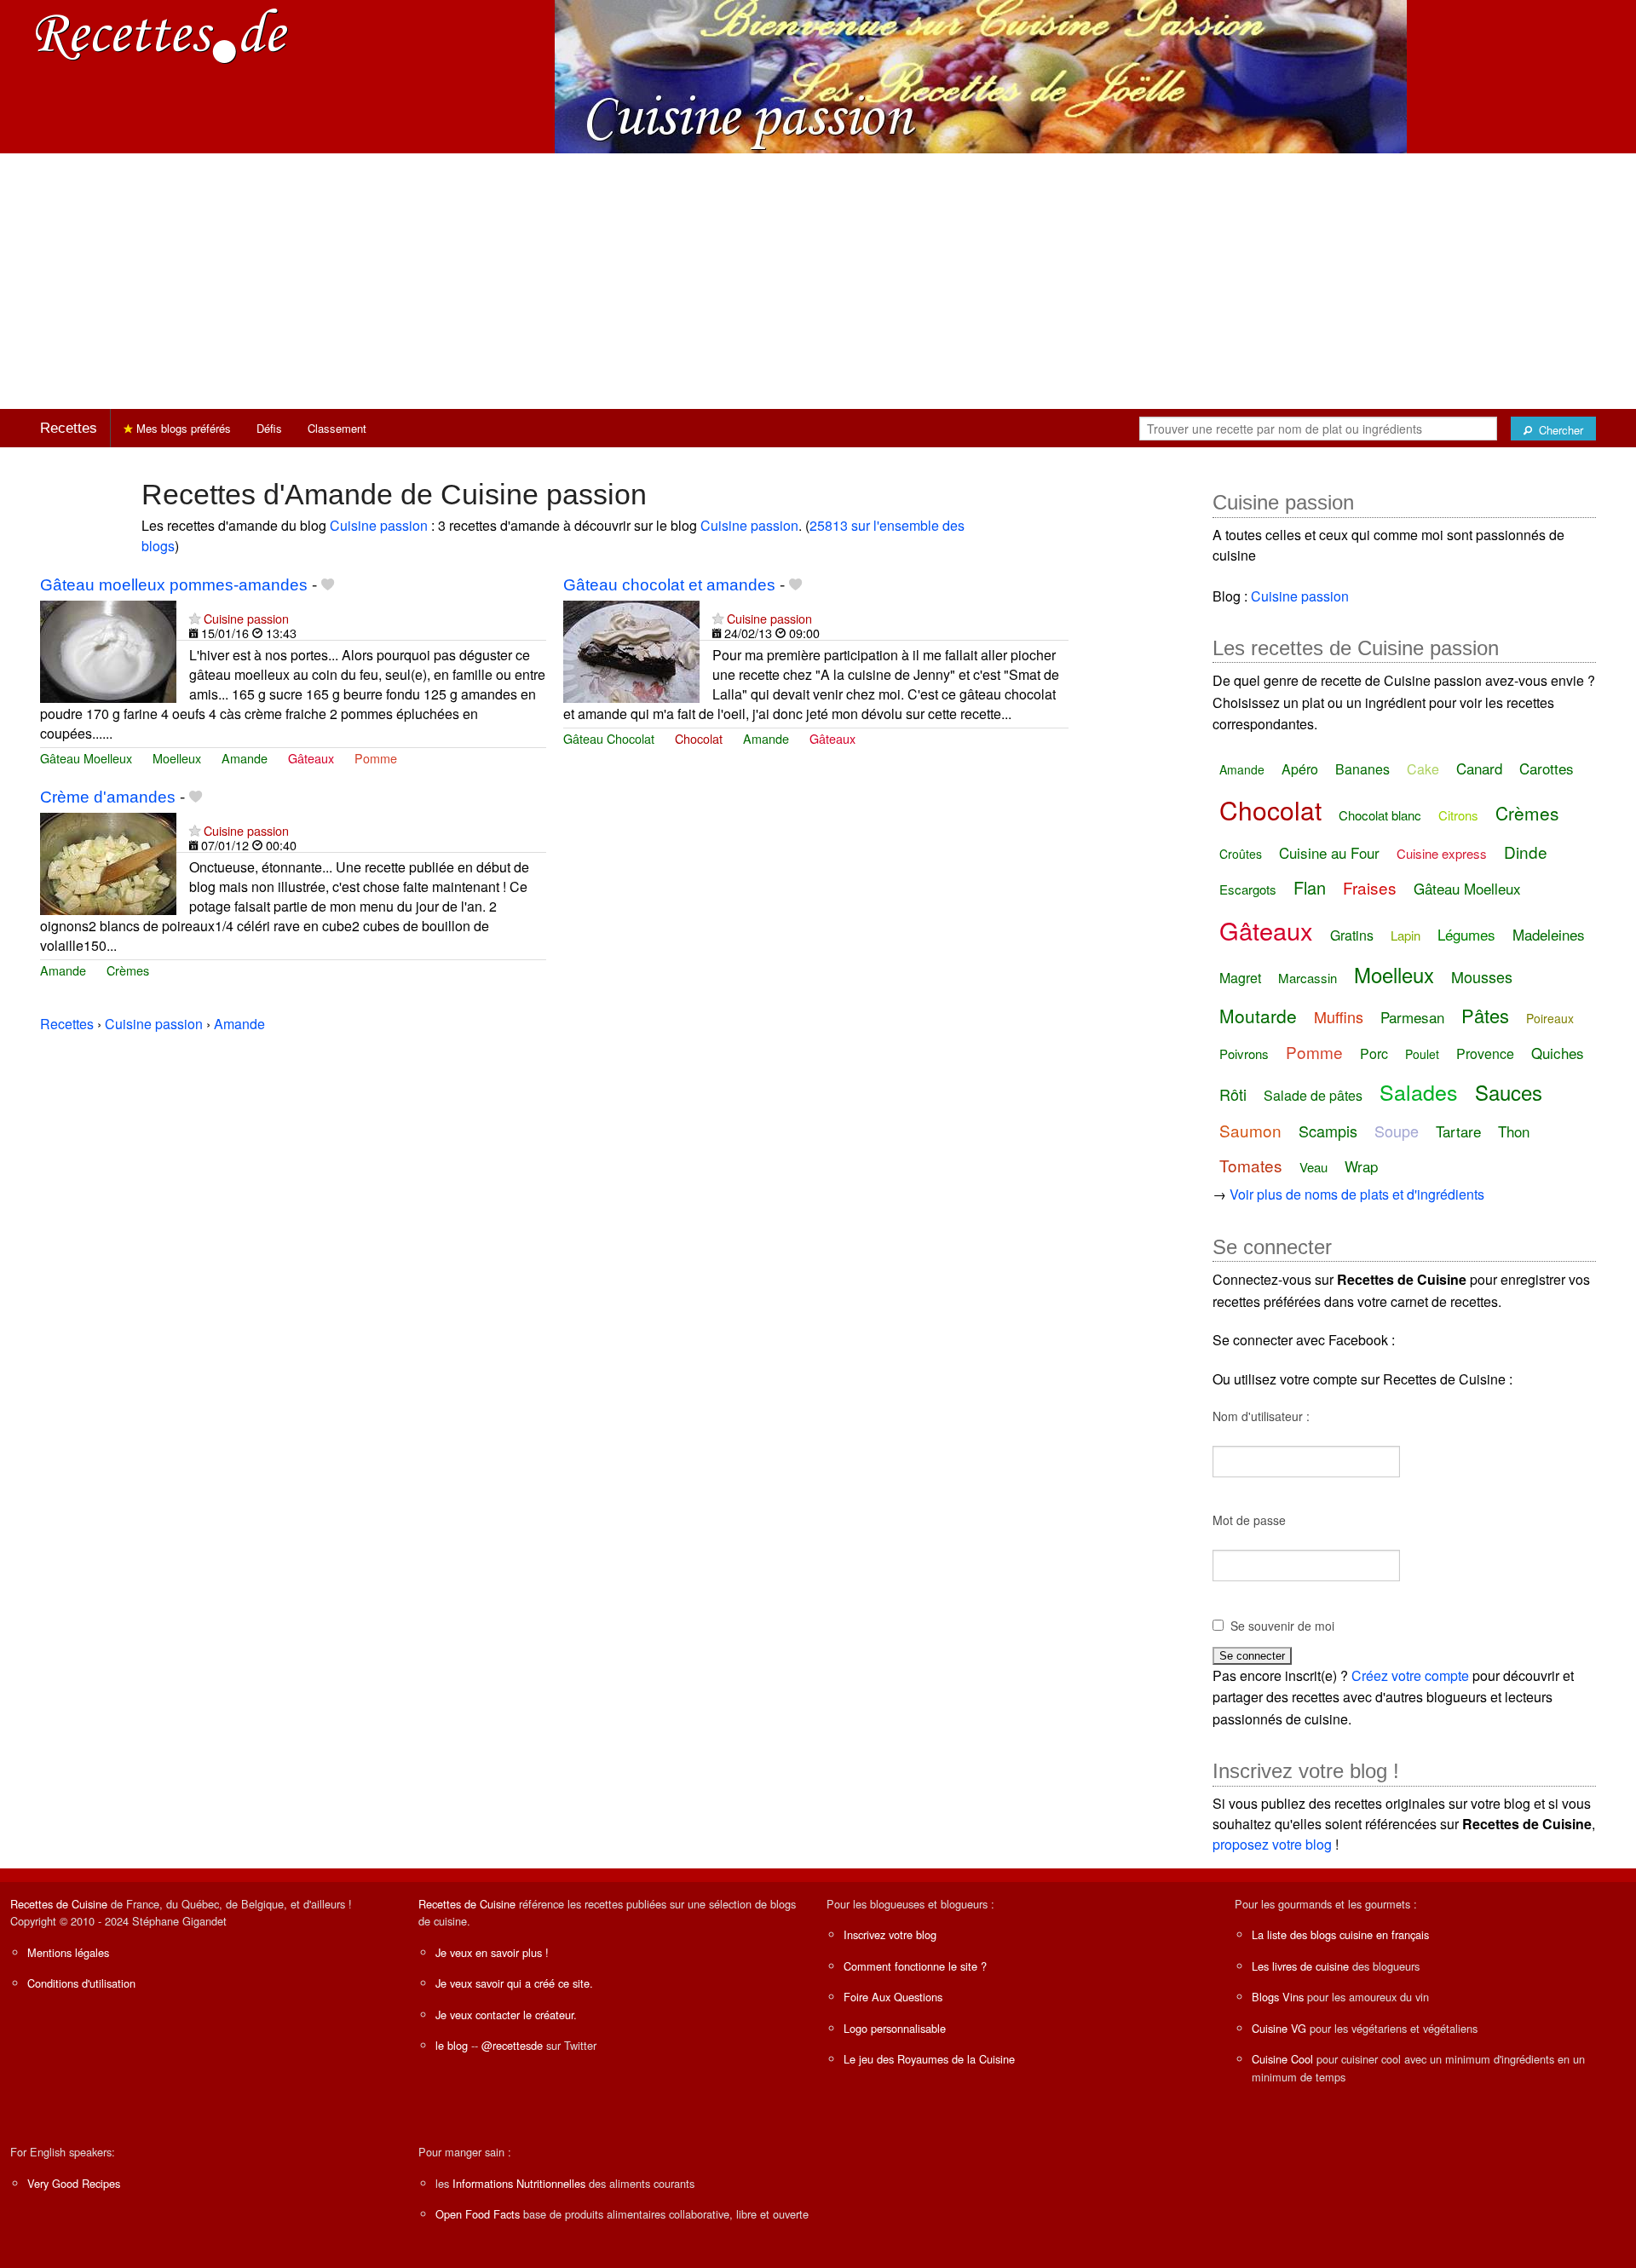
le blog (452, 2045)
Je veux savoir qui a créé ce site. (514, 1983)
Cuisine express (1442, 853)
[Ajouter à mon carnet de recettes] (328, 585)
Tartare (1458, 1131)
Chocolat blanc (1380, 815)
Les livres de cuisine (1300, 1966)
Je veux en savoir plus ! (492, 1952)
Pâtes (1485, 1015)
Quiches (1558, 1053)
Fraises (1370, 887)
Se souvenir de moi (1282, 1626)
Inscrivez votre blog (890, 1934)
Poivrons (1244, 1053)
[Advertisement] (818, 281)
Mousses (1482, 976)
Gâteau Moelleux (86, 758)
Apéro (1300, 769)
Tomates (1251, 1165)
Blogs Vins (1278, 1997)
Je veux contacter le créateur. (506, 2015)
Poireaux (1550, 1018)
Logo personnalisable (895, 2028)
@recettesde (512, 2045)
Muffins (1339, 1016)
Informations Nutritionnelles (519, 2183)
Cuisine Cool (1282, 2059)
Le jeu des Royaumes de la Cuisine (929, 2059)
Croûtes (1241, 854)
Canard (1479, 768)
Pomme (376, 758)
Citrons (1458, 815)
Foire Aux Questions (893, 1997)
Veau (1313, 1167)
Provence (1485, 1053)
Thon (1514, 1131)
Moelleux (177, 758)
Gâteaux (311, 758)
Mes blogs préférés (182, 428)
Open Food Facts (478, 2214)
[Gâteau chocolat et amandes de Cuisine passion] (631, 650)
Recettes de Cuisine (59, 1904)
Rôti (1233, 1094)
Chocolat (699, 738)
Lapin (1406, 935)
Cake (1423, 769)
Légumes (1466, 934)
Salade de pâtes (1313, 1095)
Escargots (1248, 889)
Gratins (1352, 935)
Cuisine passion (379, 525)
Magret (1240, 978)
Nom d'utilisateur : (1261, 1416)
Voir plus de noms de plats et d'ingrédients (1357, 1194)
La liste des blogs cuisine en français (1340, 1934)
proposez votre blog (1272, 1844)
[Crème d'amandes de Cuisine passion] (108, 862)
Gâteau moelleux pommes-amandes (174, 585)
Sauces (1509, 1092)
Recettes (69, 428)
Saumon (1250, 1130)
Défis (269, 428)
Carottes (1547, 768)
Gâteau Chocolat (609, 738)
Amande (245, 758)
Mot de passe (1249, 1520)
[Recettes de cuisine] (162, 35)
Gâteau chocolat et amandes (669, 585)
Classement (337, 428)
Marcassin (1308, 978)
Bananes (1362, 769)
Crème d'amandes (108, 797)
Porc (1374, 1053)
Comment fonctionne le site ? (915, 1966)
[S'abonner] (195, 618)
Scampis (1328, 1131)
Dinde (1526, 852)
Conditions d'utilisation (81, 1983)
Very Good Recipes (74, 2183)
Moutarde (1258, 1016)
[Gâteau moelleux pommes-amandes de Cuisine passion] (108, 650)
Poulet (1422, 1054)
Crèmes (128, 970)
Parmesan (1412, 1017)
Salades (1419, 1091)
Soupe (1397, 1131)
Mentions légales (68, 1952)
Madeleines (1549, 934)
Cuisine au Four (1329, 852)
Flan (1310, 887)
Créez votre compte (1410, 1675)
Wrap (1361, 1166)
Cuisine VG (1279, 2028)
